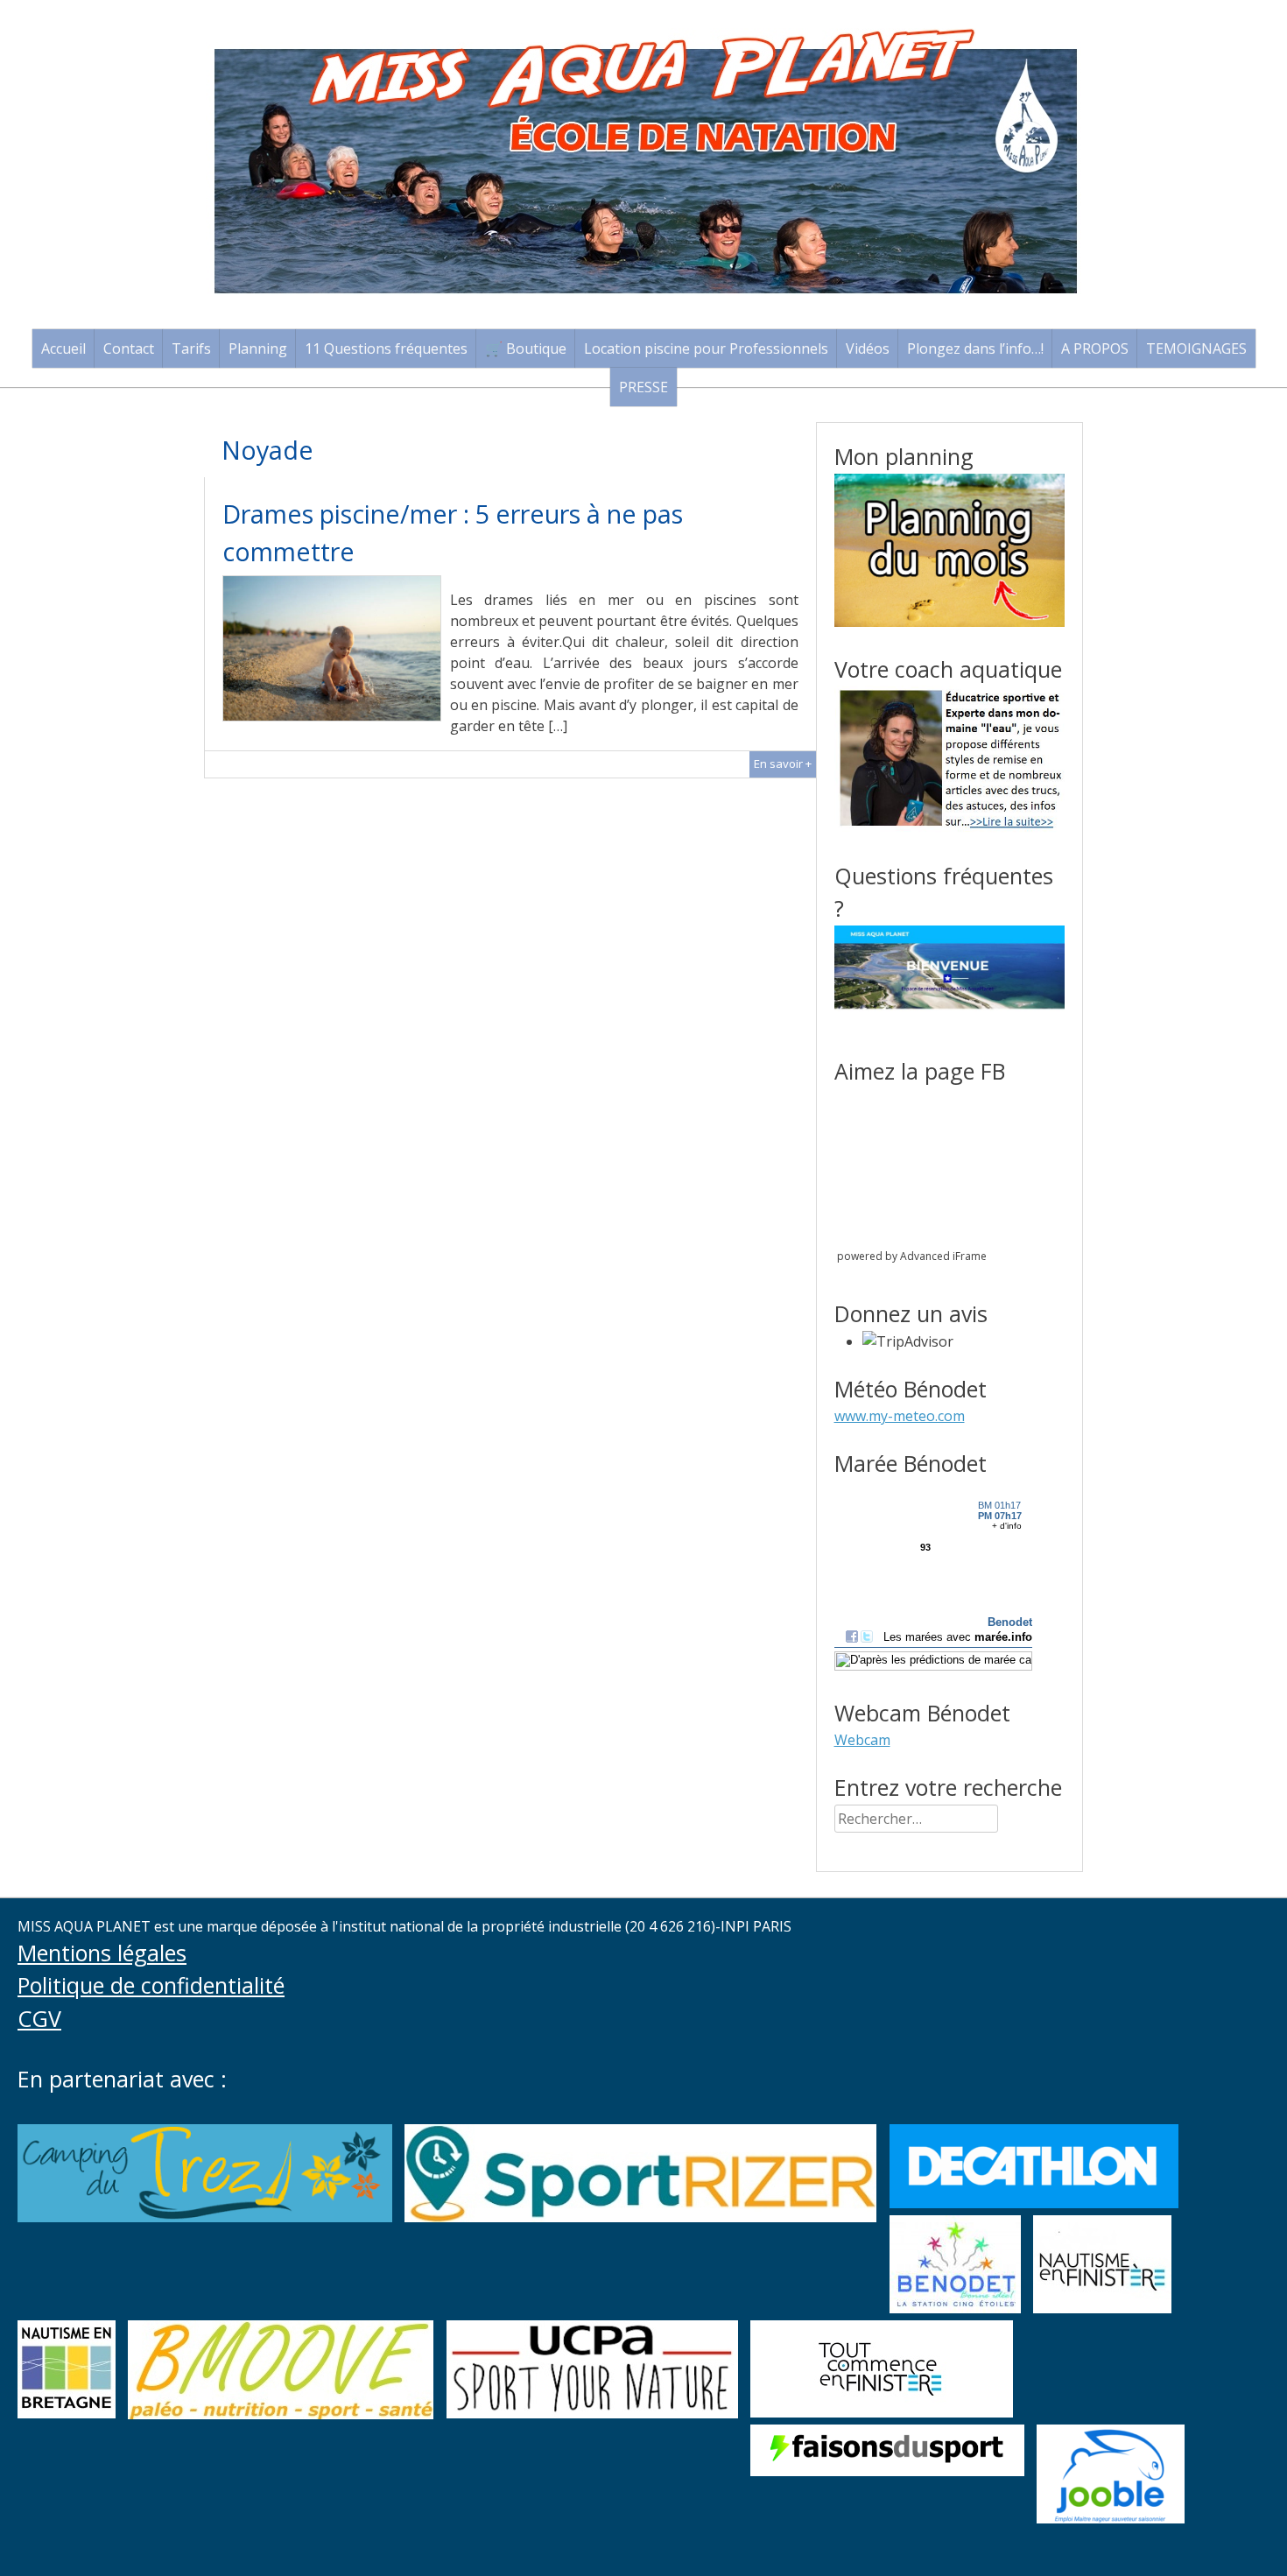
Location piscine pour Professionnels (706, 348)
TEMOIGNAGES (1196, 348)
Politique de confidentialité (151, 1985)
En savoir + (783, 764)
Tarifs (191, 348)
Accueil (63, 348)
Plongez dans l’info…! (975, 348)
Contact (129, 348)
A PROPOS (1095, 348)
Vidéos (868, 348)
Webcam (862, 1740)
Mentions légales (102, 1953)
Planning (258, 348)
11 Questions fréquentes (386, 348)
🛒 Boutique (526, 348)
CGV (39, 2018)
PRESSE (643, 387)
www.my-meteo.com (900, 1416)
